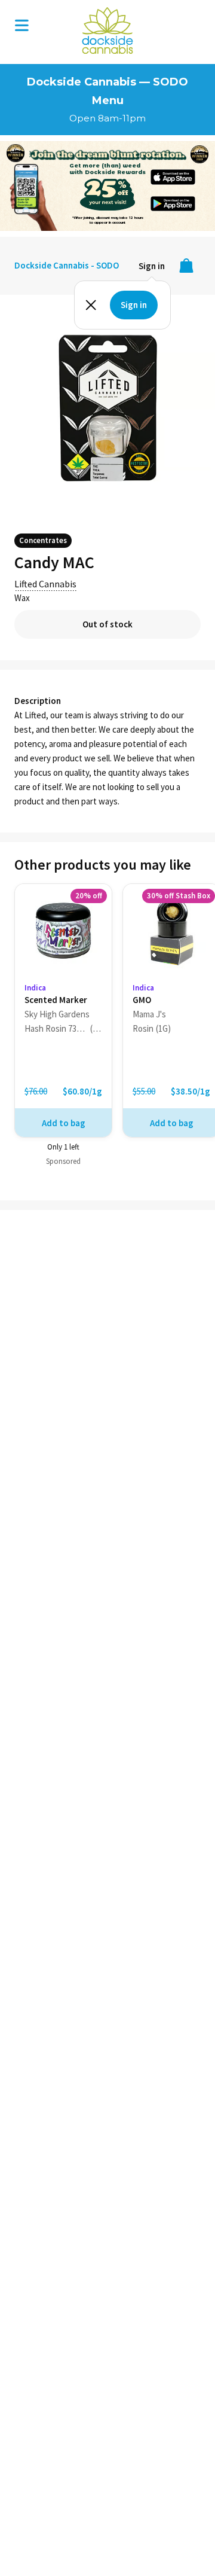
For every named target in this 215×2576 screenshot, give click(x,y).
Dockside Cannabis (107, 31)
